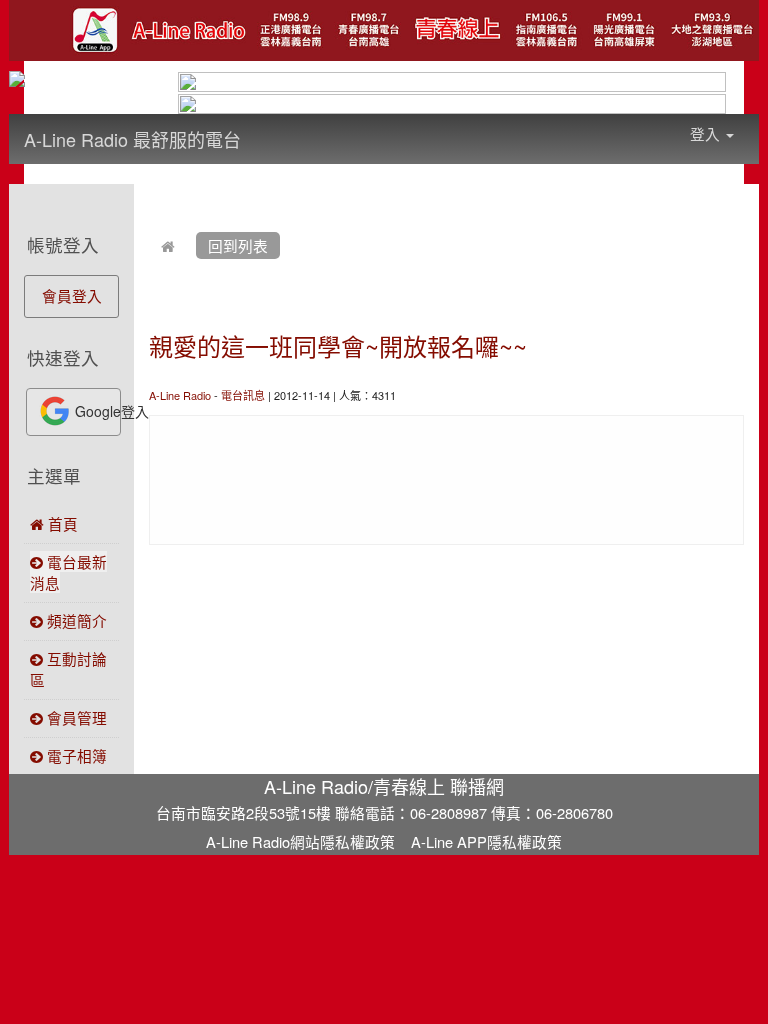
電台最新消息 (68, 572)
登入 (707, 133)
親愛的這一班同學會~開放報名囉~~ (338, 345)
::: (260, 126)
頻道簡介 (75, 620)
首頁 (61, 523)
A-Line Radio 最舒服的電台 (132, 139)
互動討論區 (68, 669)
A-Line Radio (180, 395)
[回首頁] (168, 245)
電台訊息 (243, 395)
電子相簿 (75, 755)
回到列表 (238, 245)
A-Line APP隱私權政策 (486, 841)
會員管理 (75, 717)
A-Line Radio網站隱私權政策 (300, 841)
